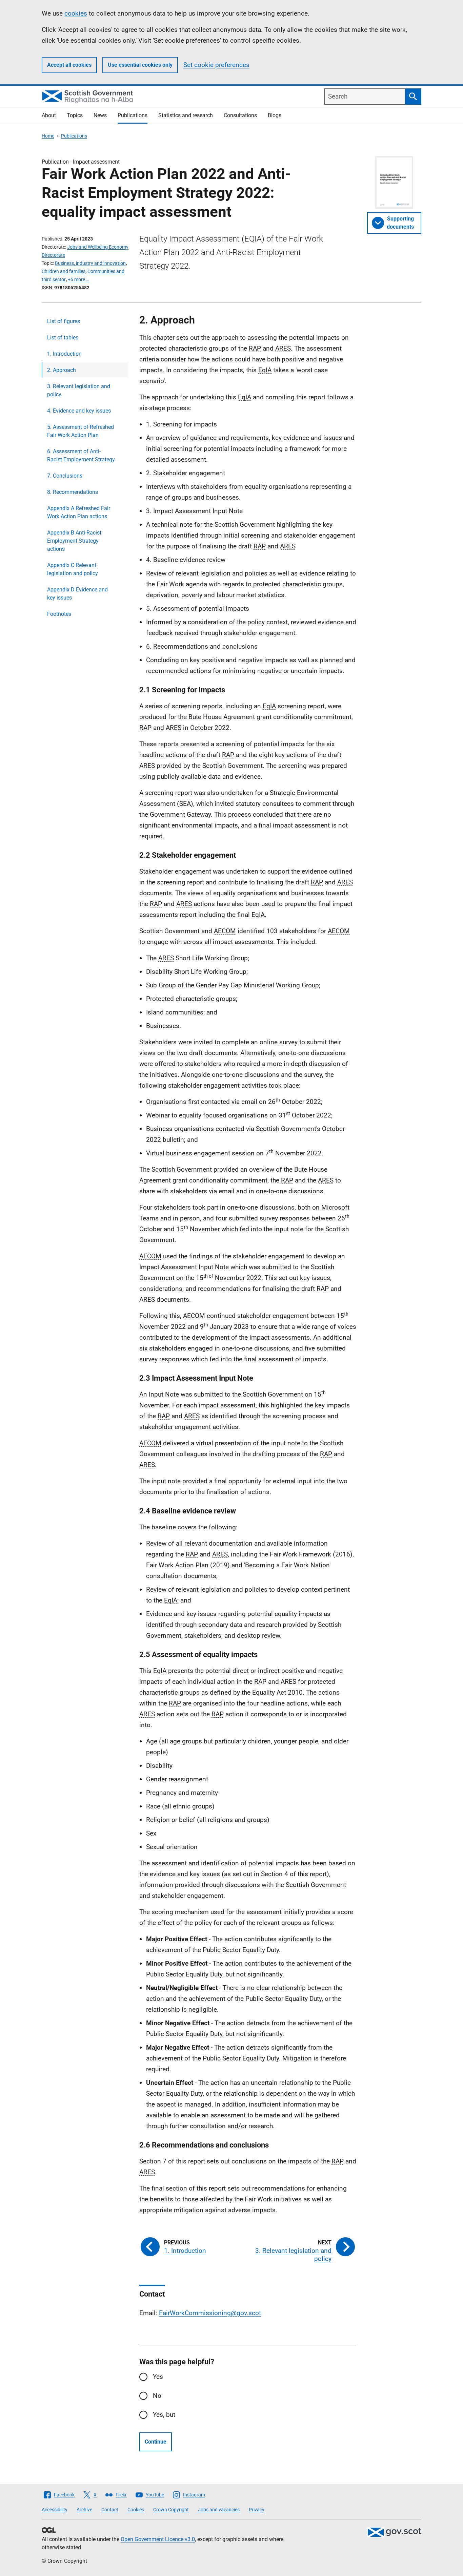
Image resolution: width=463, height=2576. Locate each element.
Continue (156, 2442)
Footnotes (59, 614)
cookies (76, 13)
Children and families (64, 271)
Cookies (136, 2510)
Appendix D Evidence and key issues (77, 594)
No (157, 2396)
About (49, 115)
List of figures (64, 321)
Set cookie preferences (216, 65)
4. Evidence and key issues (79, 411)
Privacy (257, 2510)
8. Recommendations (73, 492)
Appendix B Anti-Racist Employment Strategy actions (74, 541)
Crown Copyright (171, 2510)
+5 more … (78, 279)
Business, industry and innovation (90, 263)
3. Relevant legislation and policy (79, 390)
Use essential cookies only (140, 65)
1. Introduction (64, 354)
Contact (110, 2510)
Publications (133, 115)
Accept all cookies (69, 65)
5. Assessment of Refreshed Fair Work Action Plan (80, 431)
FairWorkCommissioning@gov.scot (210, 2313)
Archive (84, 2510)
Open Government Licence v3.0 (158, 2539)
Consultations (240, 115)
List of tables (63, 338)
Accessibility (55, 2510)
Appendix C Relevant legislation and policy (73, 569)
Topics (75, 115)
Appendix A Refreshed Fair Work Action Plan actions (79, 512)
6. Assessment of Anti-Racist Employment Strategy (81, 455)
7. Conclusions (65, 476)
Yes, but (164, 2415)
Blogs (275, 115)
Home (48, 136)
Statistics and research (186, 115)
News (100, 115)
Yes (158, 2377)
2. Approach (62, 370)
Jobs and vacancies (219, 2510)
